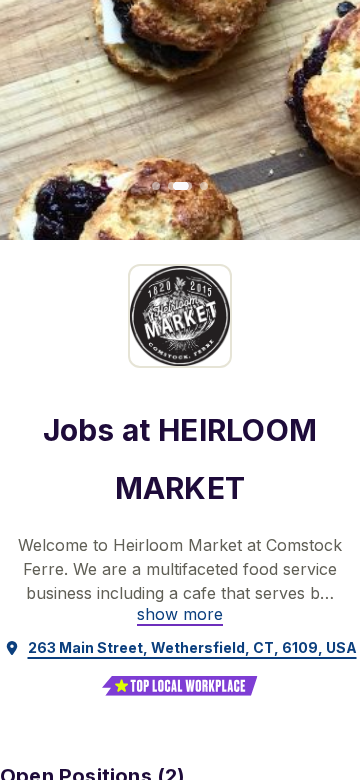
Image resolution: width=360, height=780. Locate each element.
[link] (180, 614)
